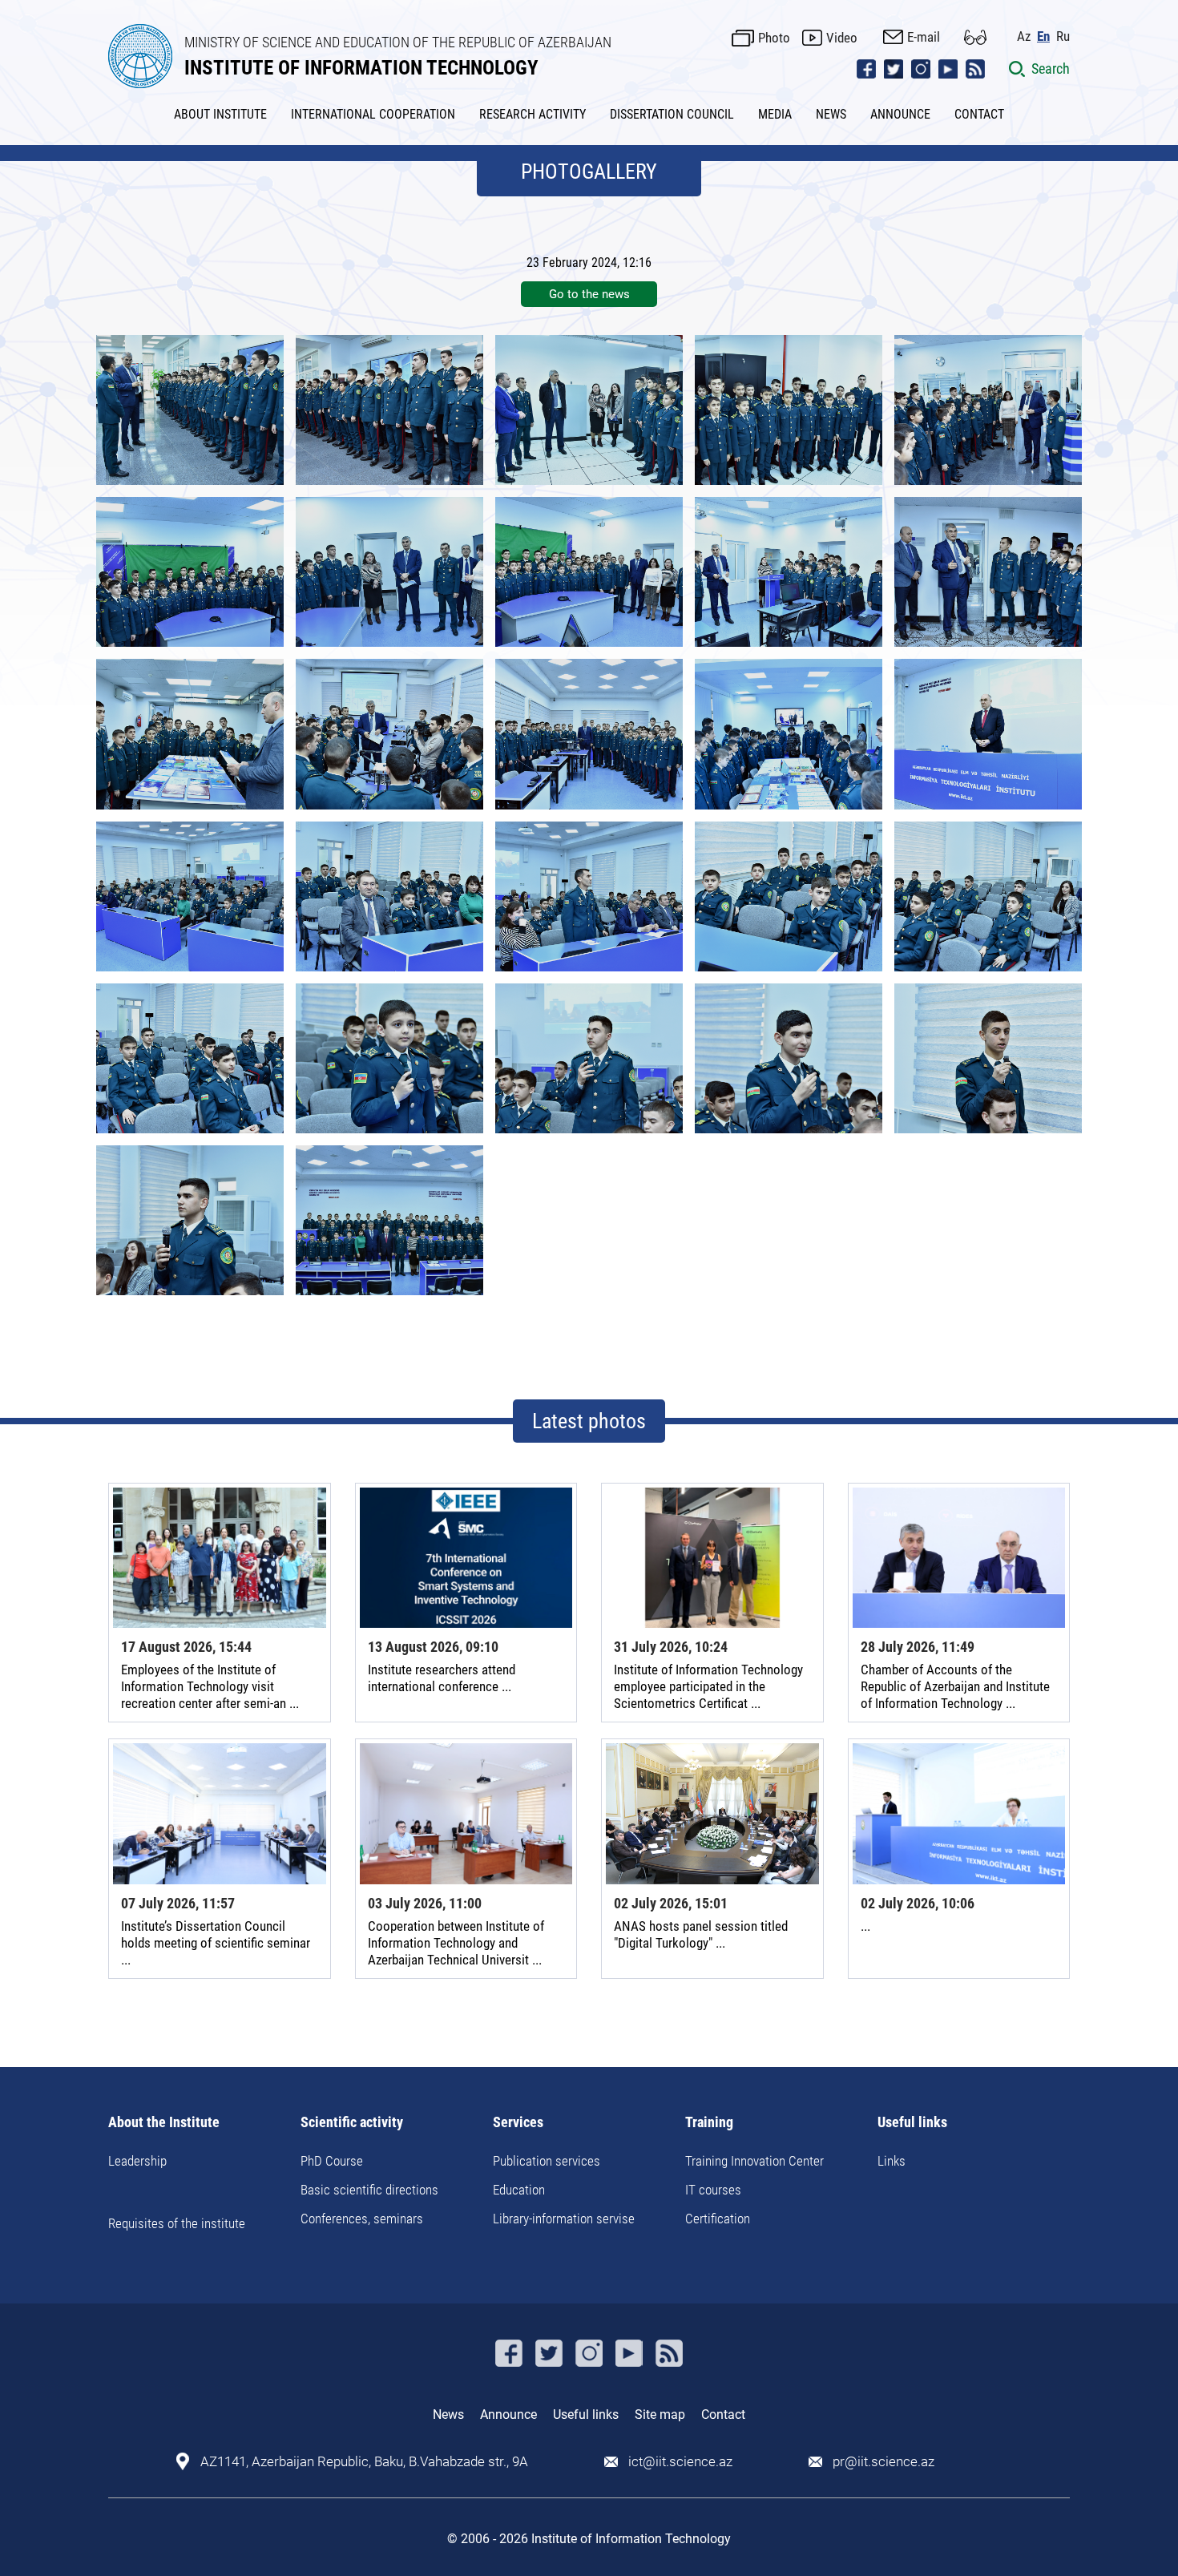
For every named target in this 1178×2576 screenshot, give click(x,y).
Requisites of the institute (177, 2223)
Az (1024, 36)
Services (518, 2123)
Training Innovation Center (754, 2161)
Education (519, 2190)
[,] (389, 410)
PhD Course (332, 2161)
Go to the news (589, 294)
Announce (508, 2414)
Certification (718, 2219)
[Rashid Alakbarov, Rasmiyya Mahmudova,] (589, 572)
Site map (660, 2414)
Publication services (547, 2161)
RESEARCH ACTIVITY (533, 114)
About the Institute (164, 2123)
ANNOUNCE (900, 114)
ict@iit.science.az (680, 2462)
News (448, 2414)
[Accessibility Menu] (975, 37)
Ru (1063, 36)
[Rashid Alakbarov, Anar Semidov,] (988, 572)
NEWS (831, 114)
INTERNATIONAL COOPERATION (373, 114)
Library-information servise (564, 2219)
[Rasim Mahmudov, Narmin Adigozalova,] (389, 896)
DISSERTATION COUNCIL (672, 114)
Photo (774, 38)
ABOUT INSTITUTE (220, 114)
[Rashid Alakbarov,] (190, 410)
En (1043, 36)
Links (892, 2161)
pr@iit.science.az (883, 2462)
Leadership (137, 2161)
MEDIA (775, 114)
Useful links (912, 2123)
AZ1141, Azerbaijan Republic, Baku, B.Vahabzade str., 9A (364, 2462)
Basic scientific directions (369, 2190)
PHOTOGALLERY (589, 172)
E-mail (924, 37)
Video (842, 38)
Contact (723, 2414)
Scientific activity (352, 2123)
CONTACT (979, 114)
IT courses (713, 2190)
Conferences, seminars (362, 2219)
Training (709, 2123)
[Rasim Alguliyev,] (988, 734)
